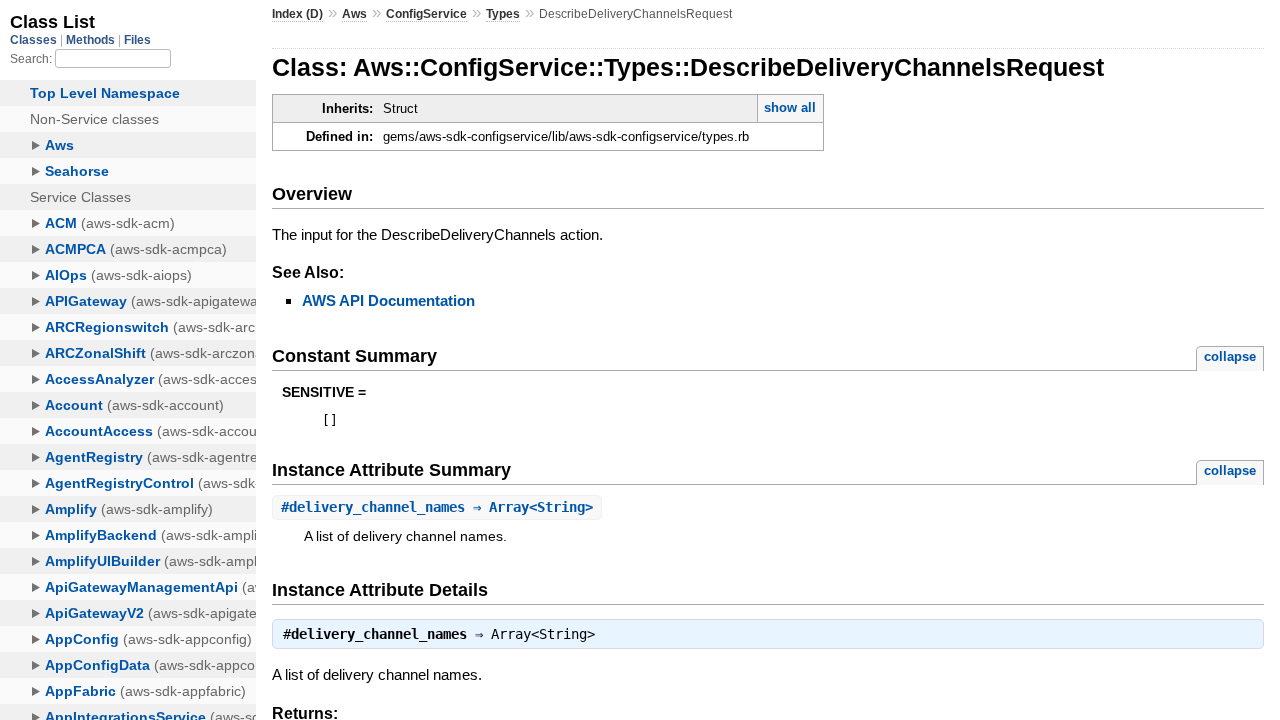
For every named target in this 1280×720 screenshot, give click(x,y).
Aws (354, 14)
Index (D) (297, 14)
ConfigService (426, 14)
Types (503, 14)
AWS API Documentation (388, 300)
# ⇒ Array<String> (437, 507)
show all (790, 107)
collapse (1230, 356)
